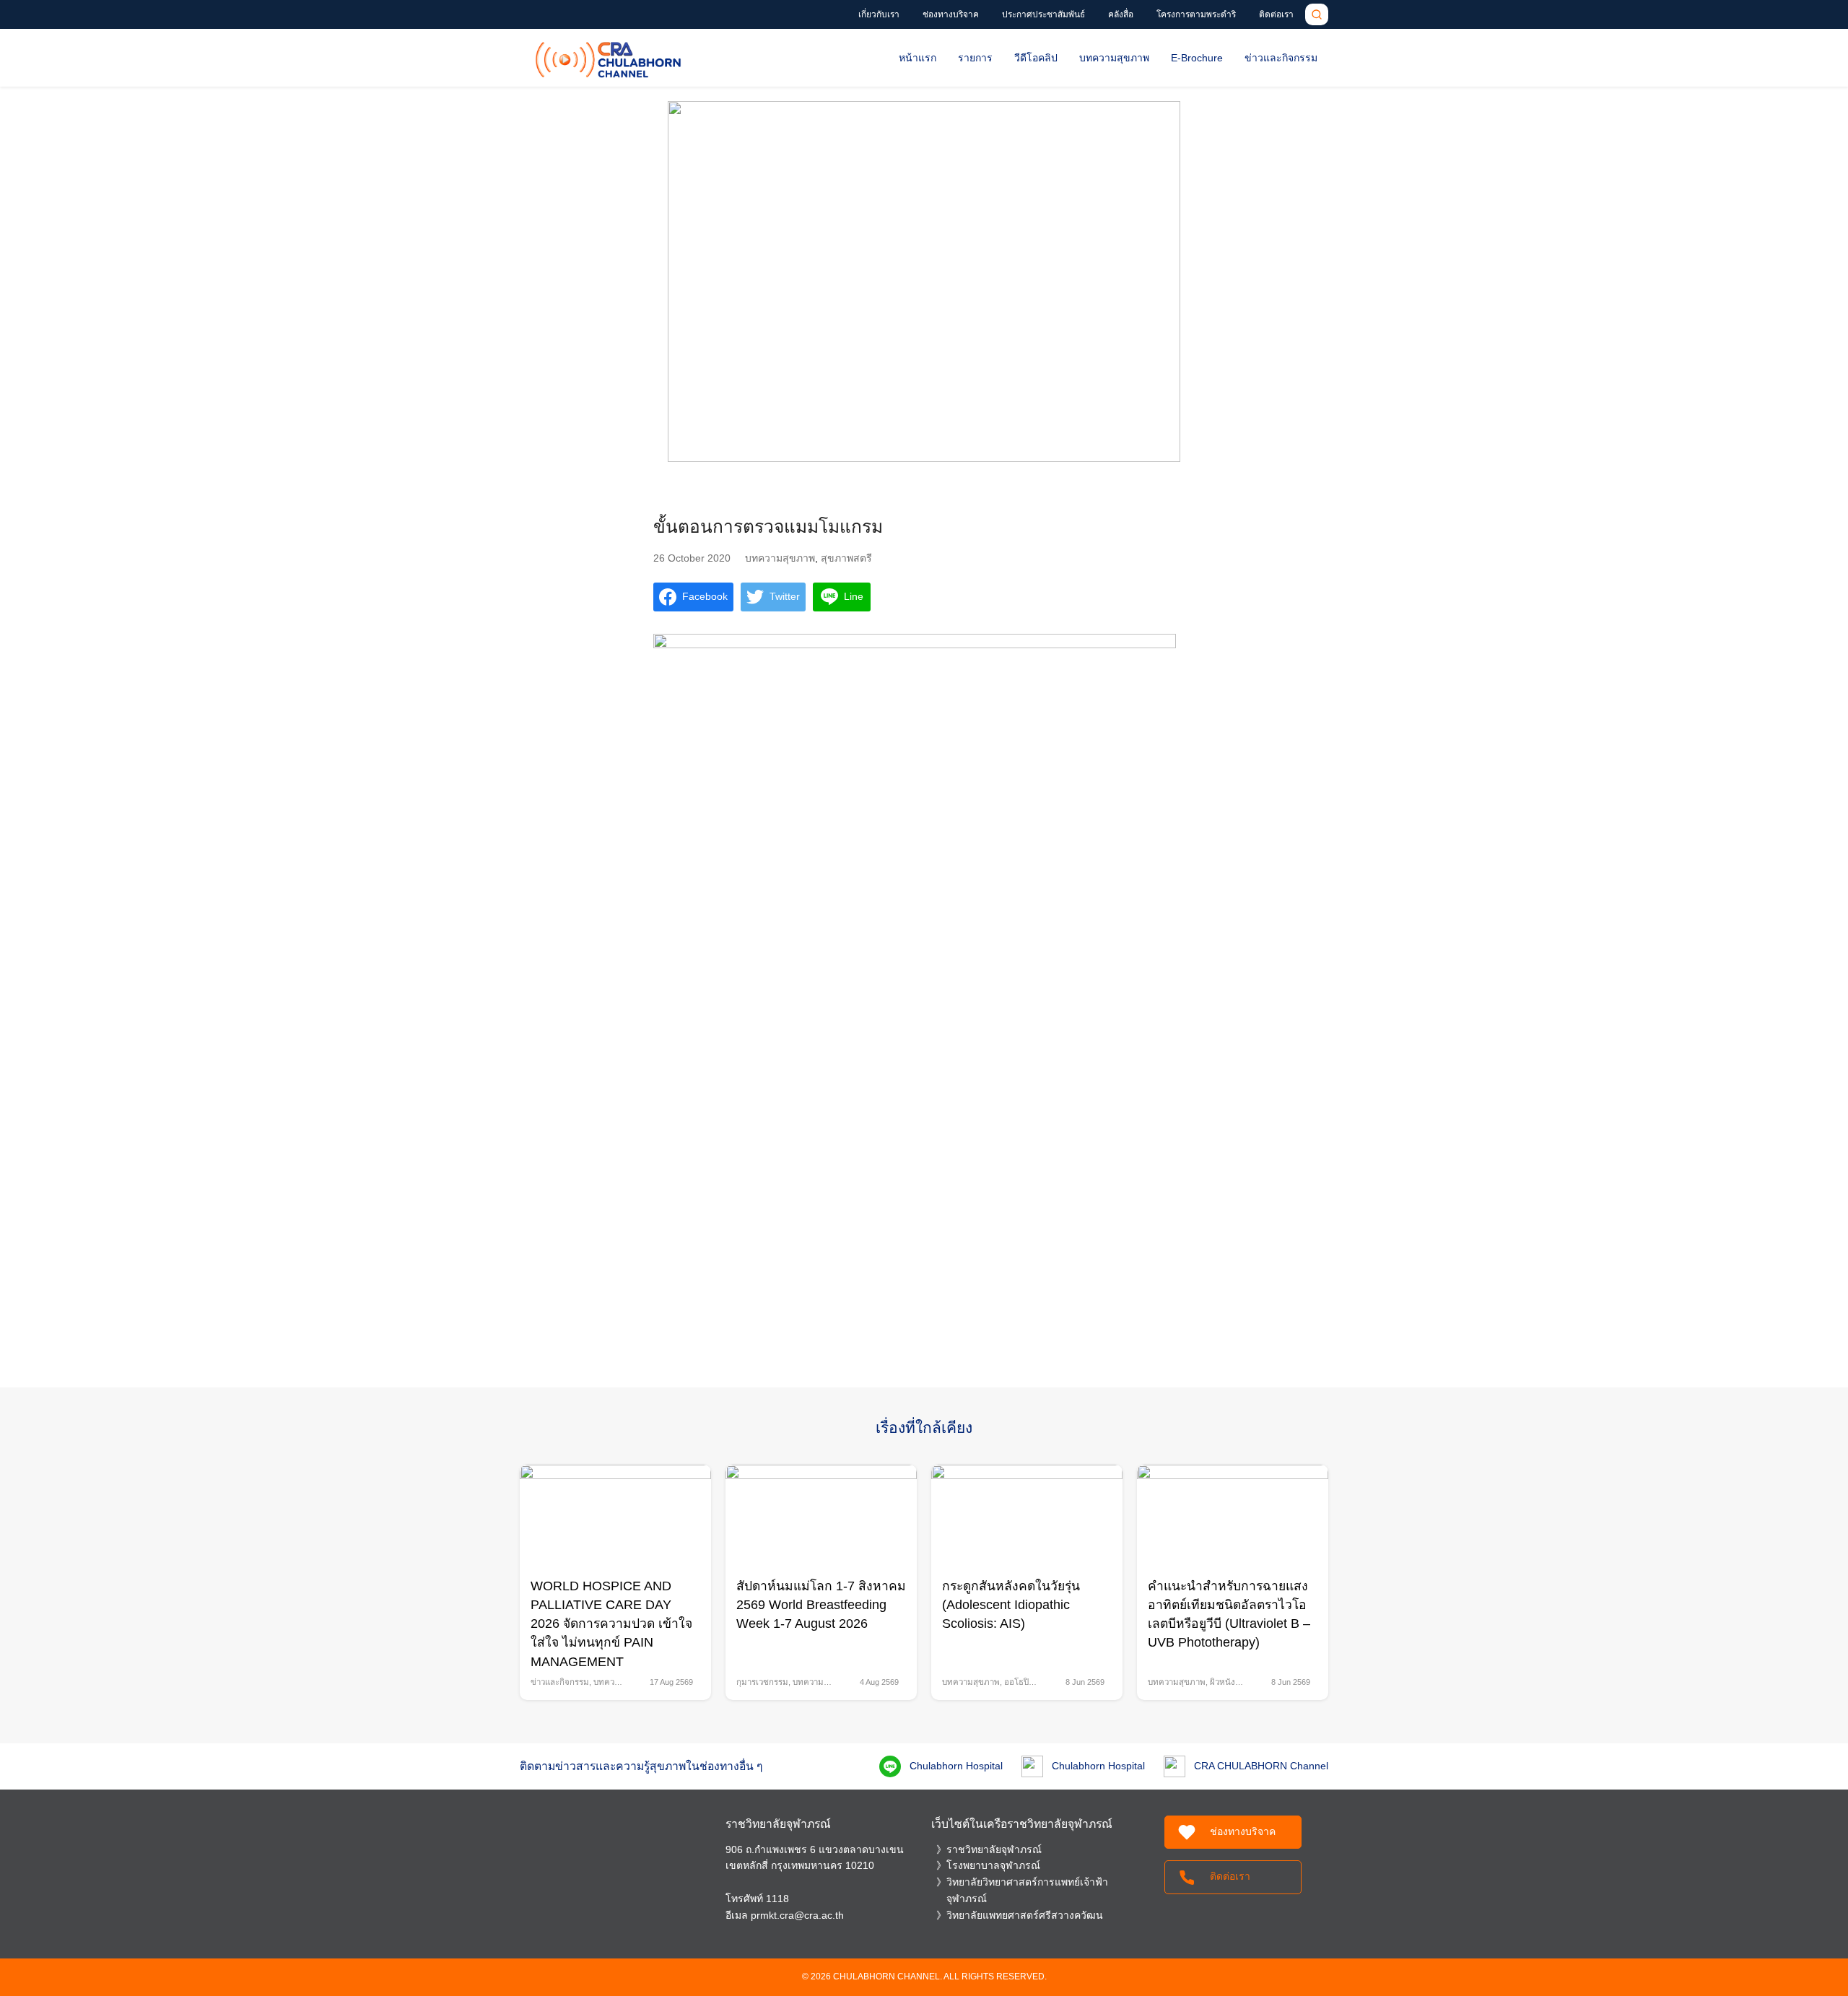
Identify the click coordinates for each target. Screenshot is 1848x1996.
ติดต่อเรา (1276, 14)
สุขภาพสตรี (846, 558)
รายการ (975, 58)
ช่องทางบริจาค (951, 14)
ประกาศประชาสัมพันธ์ (1043, 14)
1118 (777, 1899)
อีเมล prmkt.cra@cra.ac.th (785, 1915)
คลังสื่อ (1121, 14)
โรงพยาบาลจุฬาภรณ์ (993, 1865)
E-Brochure (1197, 58)
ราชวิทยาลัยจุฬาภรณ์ (994, 1849)
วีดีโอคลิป (1036, 58)
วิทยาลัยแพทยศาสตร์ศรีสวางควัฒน (1025, 1915)
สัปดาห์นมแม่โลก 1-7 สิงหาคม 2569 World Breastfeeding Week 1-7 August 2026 (821, 1605)
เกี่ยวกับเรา (879, 14)
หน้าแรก (918, 58)
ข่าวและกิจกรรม (1281, 58)
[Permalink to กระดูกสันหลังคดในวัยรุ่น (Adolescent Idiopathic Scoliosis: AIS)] (1027, 1515)
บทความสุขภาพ (1114, 58)
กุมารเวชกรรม (762, 1682)
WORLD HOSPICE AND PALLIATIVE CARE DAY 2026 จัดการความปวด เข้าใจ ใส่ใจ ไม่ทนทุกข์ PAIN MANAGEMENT (611, 1624)
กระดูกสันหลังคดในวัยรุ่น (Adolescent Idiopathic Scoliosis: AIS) (1011, 1605)
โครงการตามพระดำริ (1196, 14)
